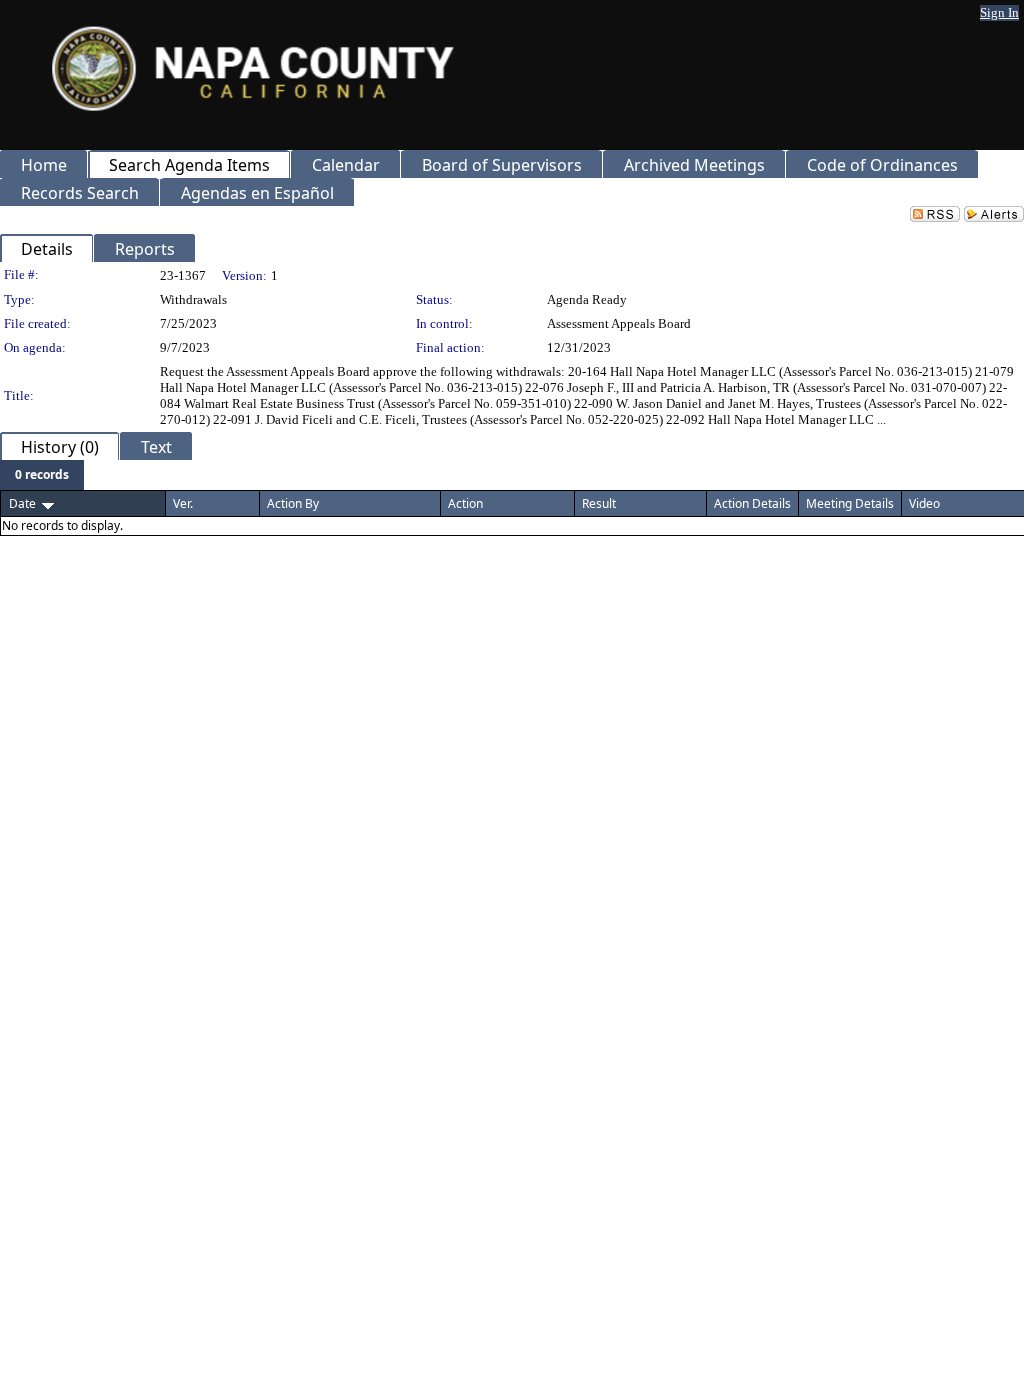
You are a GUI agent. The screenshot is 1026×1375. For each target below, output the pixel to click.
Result (599, 503)
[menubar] (42, 475)
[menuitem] (42, 475)
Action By (293, 503)
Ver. (183, 503)
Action (465, 503)
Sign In (999, 12)
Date (22, 503)
